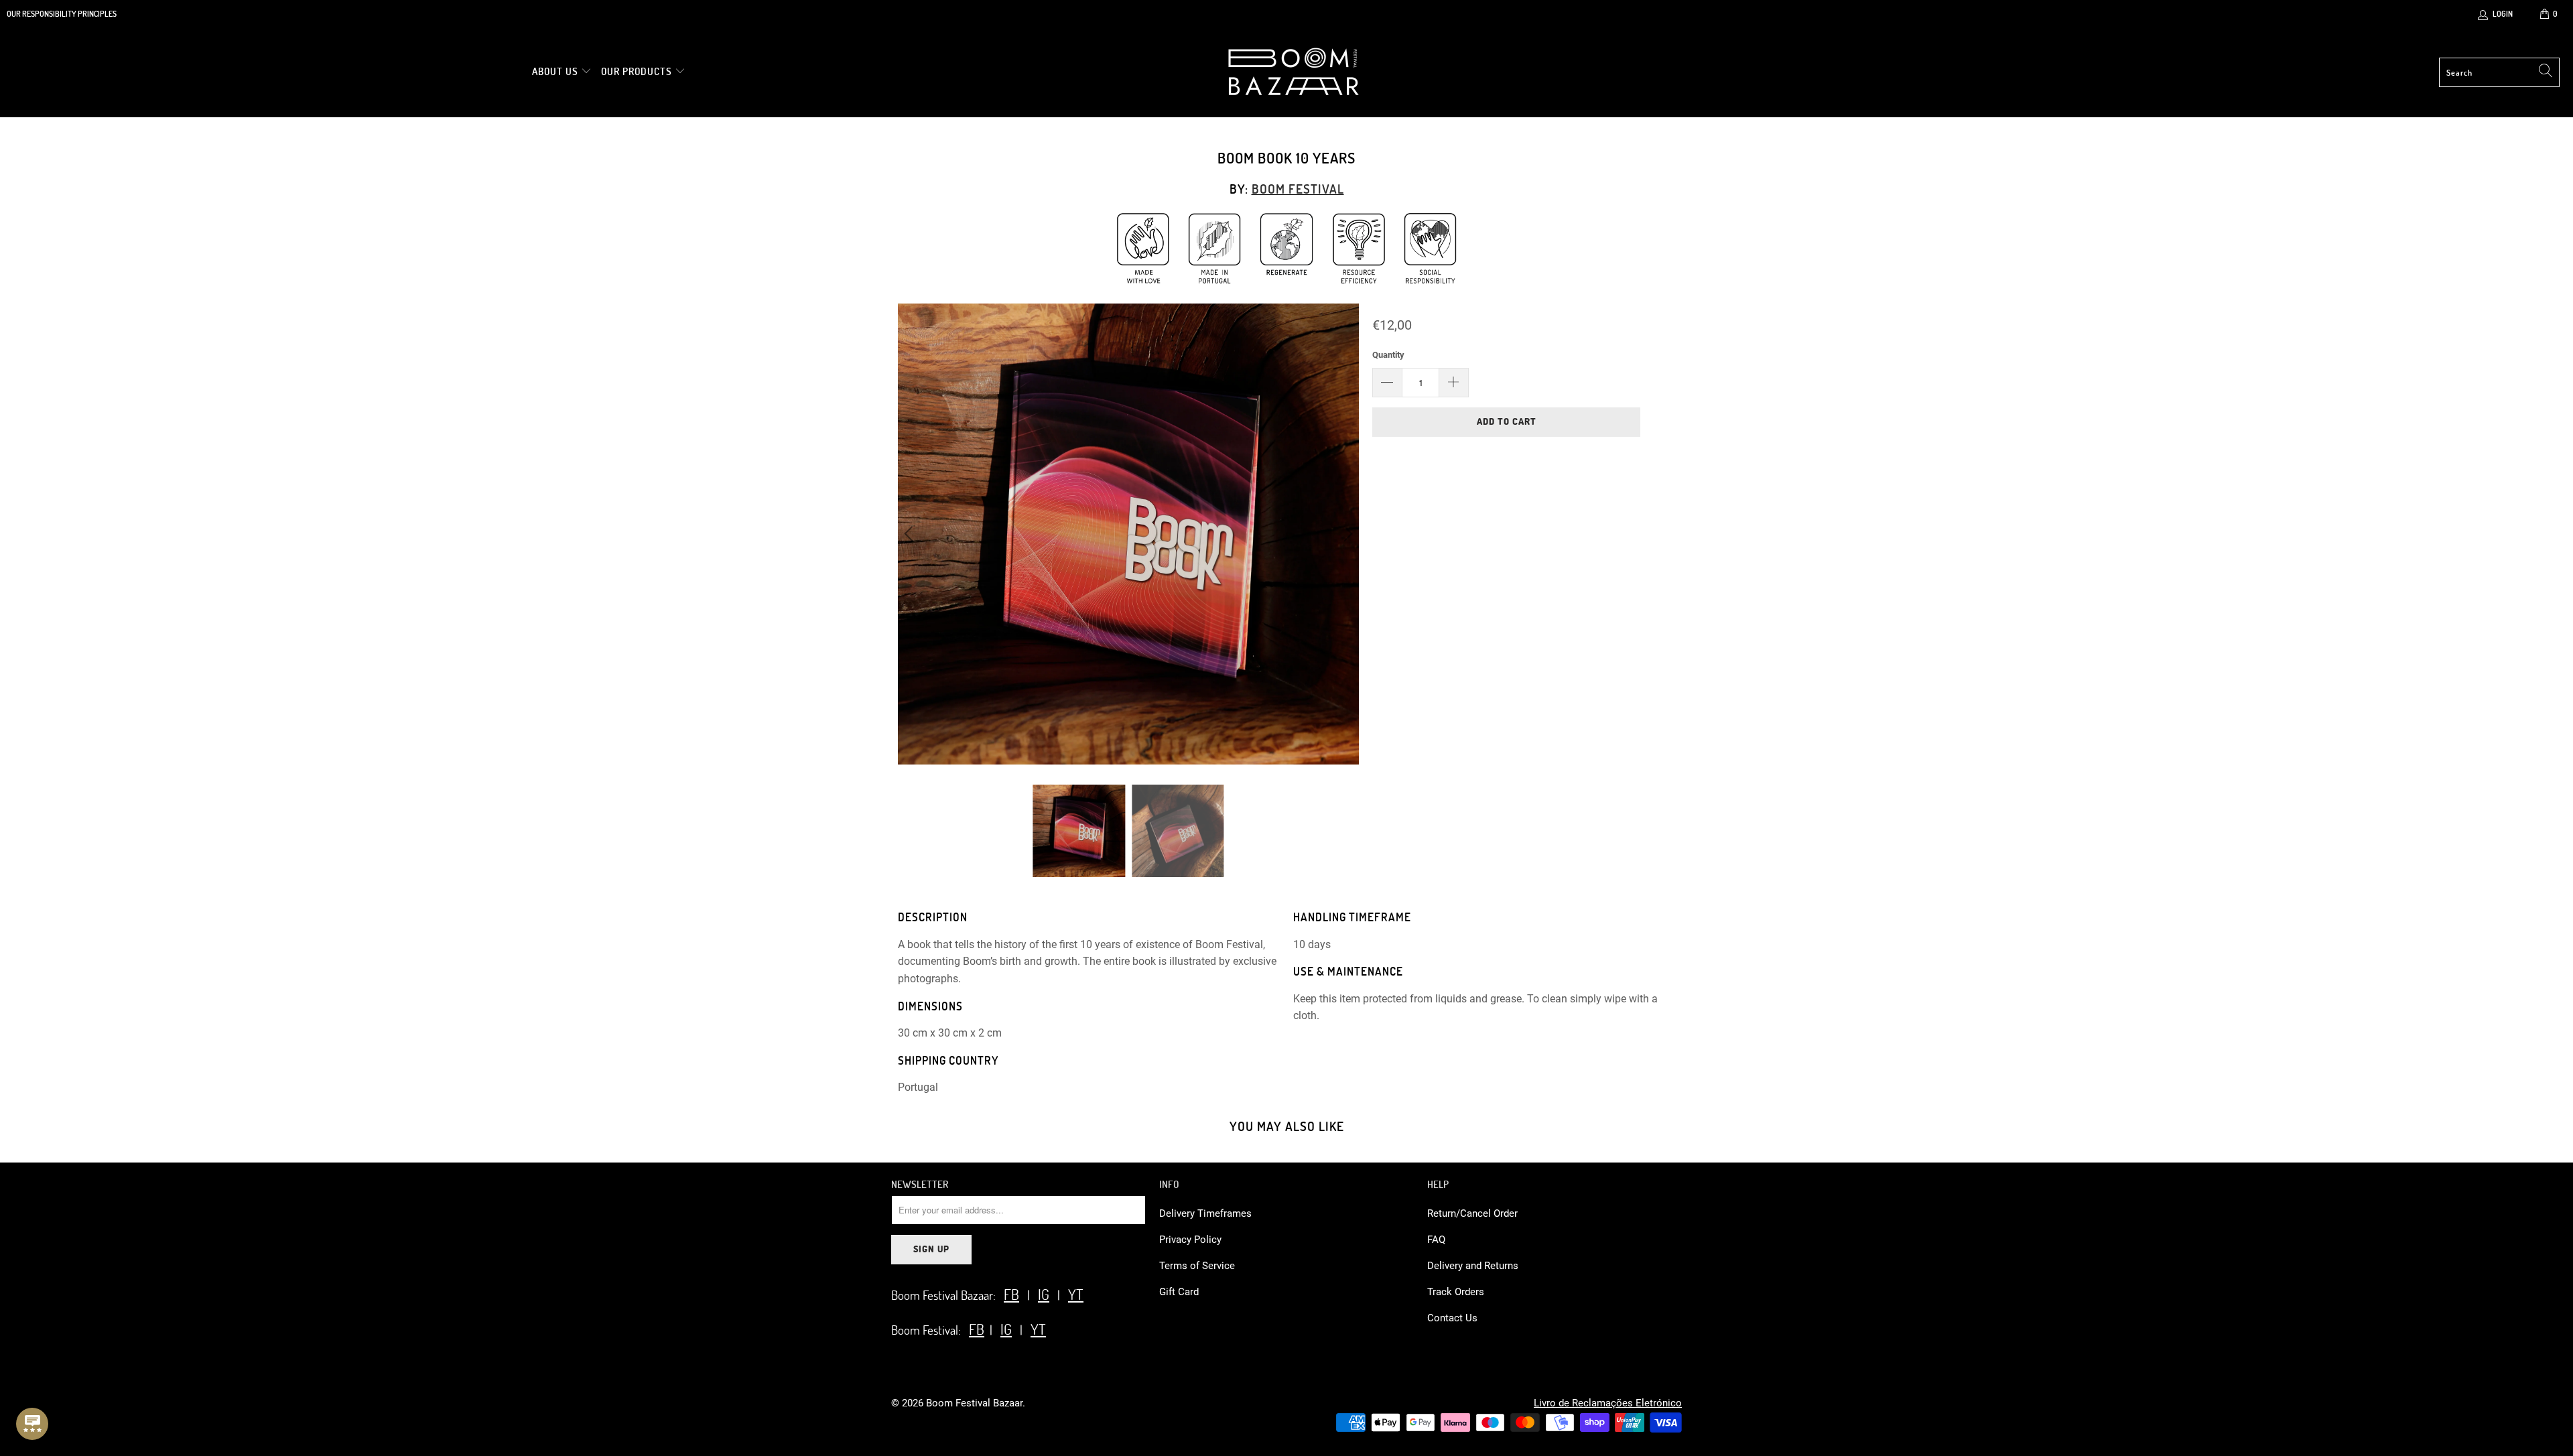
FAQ (1436, 1240)
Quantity (1388, 355)
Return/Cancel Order (1472, 1213)
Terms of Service (1197, 1266)
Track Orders (1456, 1292)
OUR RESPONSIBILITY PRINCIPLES (62, 13)
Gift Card (1179, 1292)
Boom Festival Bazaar (974, 1403)
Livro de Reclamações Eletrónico (1608, 1403)
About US (556, 71)
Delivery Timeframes (1205, 1213)
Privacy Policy (1190, 1240)
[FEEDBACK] (32, 1424)
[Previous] (911, 534)
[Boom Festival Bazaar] (1294, 72)
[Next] (1346, 534)
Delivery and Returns (1473, 1266)
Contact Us (1452, 1318)
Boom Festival (1298, 189)
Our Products (637, 71)
